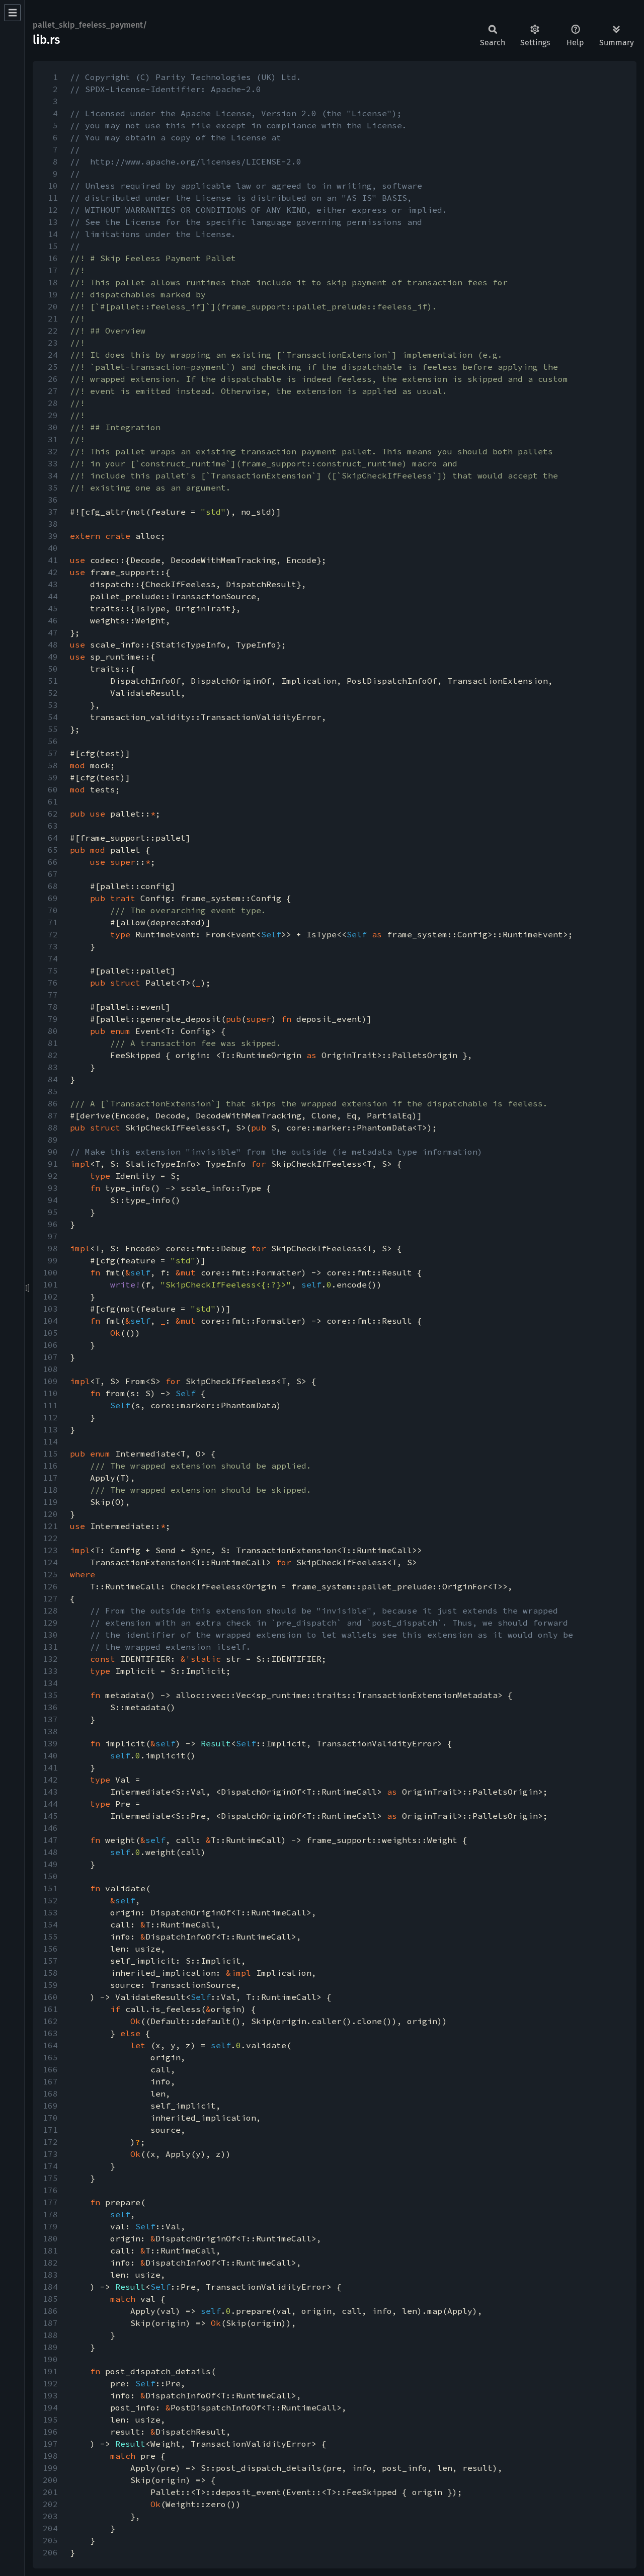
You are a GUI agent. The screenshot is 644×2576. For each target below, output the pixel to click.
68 (53, 886)
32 (53, 451)
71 (53, 922)
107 (50, 1357)
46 (53, 620)
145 (50, 1816)
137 (50, 1719)
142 (50, 1780)
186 (50, 2311)
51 (53, 681)
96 (53, 1224)
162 (50, 2021)
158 (50, 1973)
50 (53, 669)
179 (50, 2226)
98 (53, 1248)
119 (50, 1502)
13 (53, 222)
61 (53, 801)
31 (53, 439)
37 (53, 512)
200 (50, 2480)
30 (53, 427)
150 (50, 1876)
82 (53, 1055)
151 (50, 1888)
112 (50, 1417)
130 (50, 1635)
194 (50, 2407)
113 (50, 1429)
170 (50, 2118)
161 (50, 2009)
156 (50, 1949)
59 (53, 777)
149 (50, 1864)
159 (50, 1985)
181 (50, 2250)
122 (50, 1538)
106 (50, 1345)
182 (50, 2263)
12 (53, 210)
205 (50, 2540)
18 (53, 282)
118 (50, 1490)
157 (50, 1961)
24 (53, 355)
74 (53, 958)
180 (50, 2238)
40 (53, 548)
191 (50, 2371)
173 (50, 2154)
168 (50, 2094)
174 (50, 2166)
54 (53, 717)
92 (53, 1176)
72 (53, 934)
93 (53, 1188)
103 (50, 1309)
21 (53, 318)
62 (53, 814)
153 (50, 1912)
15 (53, 246)
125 (50, 1574)
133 (50, 1671)
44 (53, 596)
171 (50, 2130)
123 (50, 1550)
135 (50, 1695)
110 (50, 1393)
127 (50, 1598)
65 (53, 850)
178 (50, 2214)
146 (50, 1828)
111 (50, 1405)
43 (53, 584)
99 (53, 1260)
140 (50, 1755)
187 (50, 2323)
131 (50, 1647)
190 (50, 2359)
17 (53, 270)
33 (53, 463)
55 (53, 729)
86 (53, 1103)
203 (50, 2516)
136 (50, 1707)
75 (53, 971)
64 (53, 838)
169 (50, 2106)
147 (50, 1840)
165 (50, 2057)
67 (53, 874)
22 (53, 331)
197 (50, 2444)
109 (50, 1381)
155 (50, 1937)
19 (53, 294)
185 (50, 2299)
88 (53, 1128)
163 (50, 2033)
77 (53, 995)
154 (50, 1924)
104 (50, 1321)
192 (50, 2383)
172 (50, 2142)
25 (53, 367)
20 (53, 306)
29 (53, 415)
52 (53, 693)
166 (50, 2069)
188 (50, 2335)
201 (50, 2492)
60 (53, 789)
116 (50, 1466)
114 (50, 1441)
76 (53, 983)
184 (50, 2287)
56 (53, 741)
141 (50, 1767)
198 (50, 2456)
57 (53, 753)
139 (50, 1743)
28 (53, 403)
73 (53, 946)
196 (50, 2432)
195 (50, 2420)
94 (53, 1200)
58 (53, 765)
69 (53, 898)
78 (53, 1007)
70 (53, 910)
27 (53, 391)
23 (53, 343)
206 (50, 2552)
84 (53, 1079)
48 (53, 645)
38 (53, 524)
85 (53, 1091)
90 (53, 1152)
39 (53, 536)
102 (50, 1297)
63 (53, 826)
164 (50, 2045)
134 (50, 1683)
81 (53, 1043)
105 (50, 1333)
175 (50, 2178)
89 (53, 1140)
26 (53, 379)
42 (53, 572)
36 (53, 500)
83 (53, 1067)
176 (50, 2190)
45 (53, 608)
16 (53, 258)
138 (50, 1731)
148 (50, 1852)
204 (50, 2528)
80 (53, 1031)
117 (50, 1478)
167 (50, 2081)
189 (50, 2347)
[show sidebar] (12, 13)
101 (50, 1284)
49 (53, 657)
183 (50, 2275)
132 (50, 1659)
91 (53, 1164)
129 (50, 1623)
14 (53, 234)
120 (50, 1514)
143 (50, 1792)
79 (53, 1019)
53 (53, 705)
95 (53, 1212)
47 (53, 632)
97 (53, 1236)
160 (50, 1997)
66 (53, 862)
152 (50, 1900)
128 (50, 1611)
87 (53, 1115)
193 (50, 2395)
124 (50, 1562)
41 (53, 560)
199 (50, 2468)
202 (50, 2504)
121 (50, 1526)
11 (53, 198)
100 (50, 1272)
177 (50, 2202)
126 (50, 1586)
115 (50, 1454)
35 (53, 488)
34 (53, 475)
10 (53, 186)
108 (50, 1369)
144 (50, 1804)
